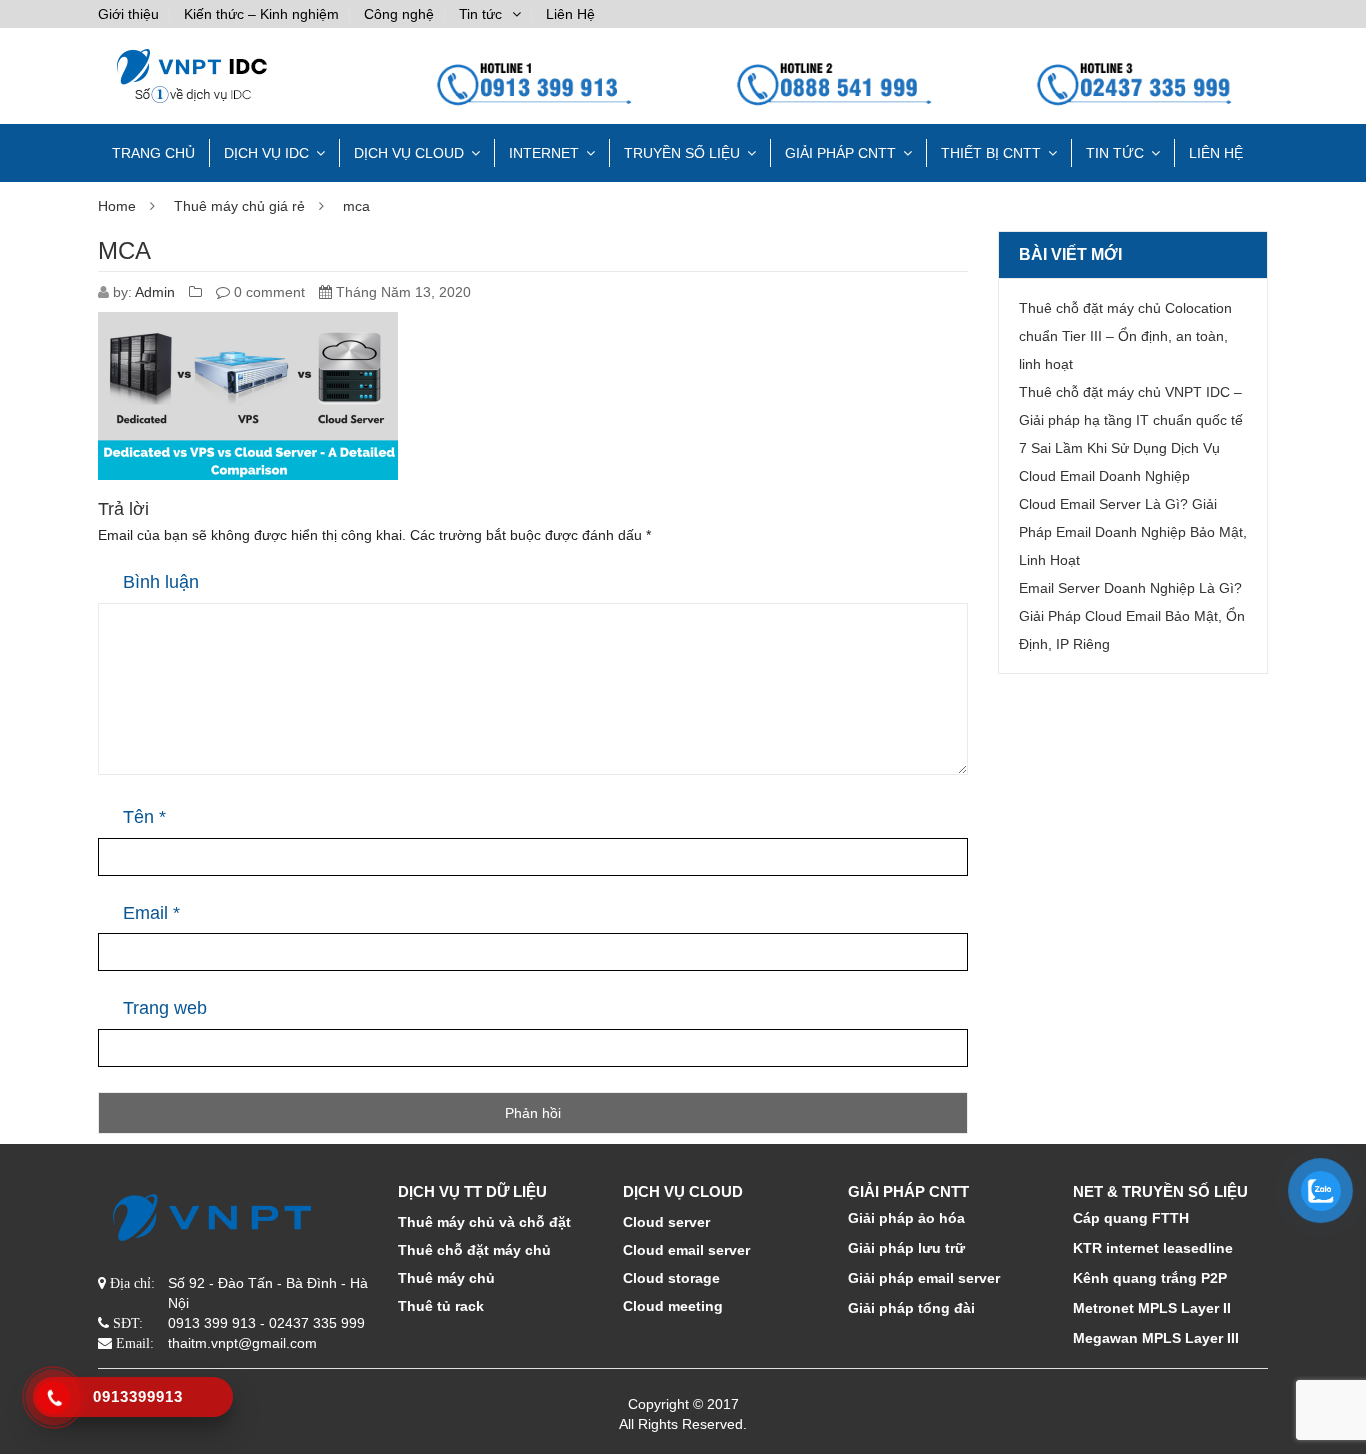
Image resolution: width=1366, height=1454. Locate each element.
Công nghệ (399, 14)
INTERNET (544, 153)
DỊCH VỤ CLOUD (409, 153)
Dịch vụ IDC (266, 153)
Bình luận (161, 582)
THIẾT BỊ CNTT (991, 153)
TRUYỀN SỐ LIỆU (682, 153)
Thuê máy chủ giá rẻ (239, 206)
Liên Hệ (570, 14)
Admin (155, 292)
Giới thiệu (128, 14)
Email (151, 913)
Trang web (165, 1008)
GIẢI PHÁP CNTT (840, 153)
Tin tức (480, 14)
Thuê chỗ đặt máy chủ (474, 1250)
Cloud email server (686, 1250)
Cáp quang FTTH (1131, 1218)
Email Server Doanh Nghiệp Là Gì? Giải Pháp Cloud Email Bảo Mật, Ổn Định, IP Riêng (1132, 616)
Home (117, 206)
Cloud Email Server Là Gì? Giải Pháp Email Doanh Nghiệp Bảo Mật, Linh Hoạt (1133, 532)
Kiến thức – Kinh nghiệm (261, 14)
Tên (144, 817)
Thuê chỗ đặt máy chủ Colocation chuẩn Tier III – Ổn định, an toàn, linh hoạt (1125, 336)
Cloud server (666, 1222)
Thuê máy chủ (446, 1278)
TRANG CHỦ (153, 153)
